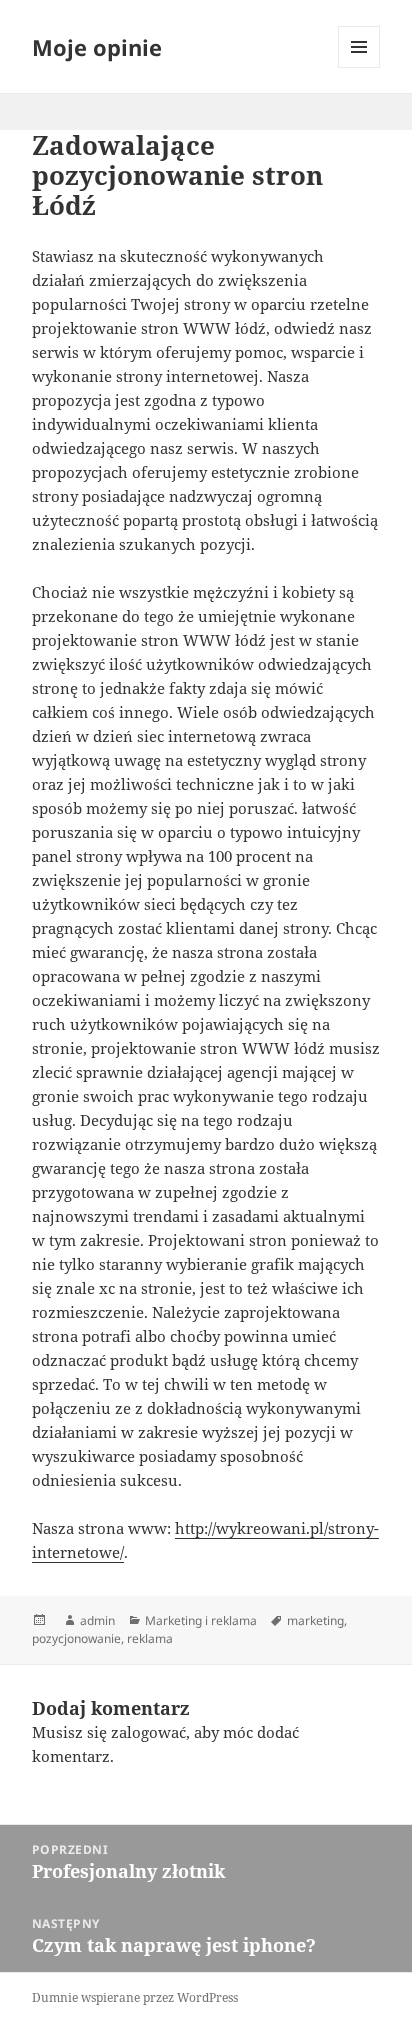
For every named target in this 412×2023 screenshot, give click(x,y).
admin (97, 1620)
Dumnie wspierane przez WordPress (135, 1997)
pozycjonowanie (76, 1638)
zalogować (148, 1732)
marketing (315, 1620)
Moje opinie (97, 47)
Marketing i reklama (201, 1620)
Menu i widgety (359, 67)
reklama (150, 1638)
